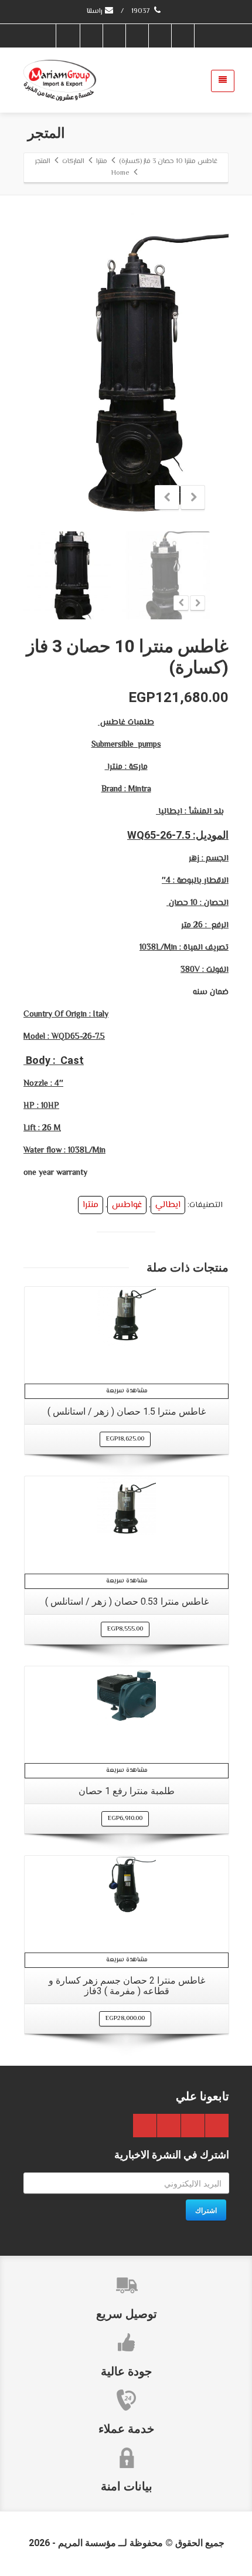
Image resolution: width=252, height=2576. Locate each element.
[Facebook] (182, 36)
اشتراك (206, 2210)
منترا (91, 1205)
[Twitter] (159, 36)
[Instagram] (68, 36)
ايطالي (168, 1205)
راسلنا (95, 11)
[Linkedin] (91, 36)
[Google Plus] (137, 36)
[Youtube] (114, 36)
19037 (142, 11)
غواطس (127, 1205)
